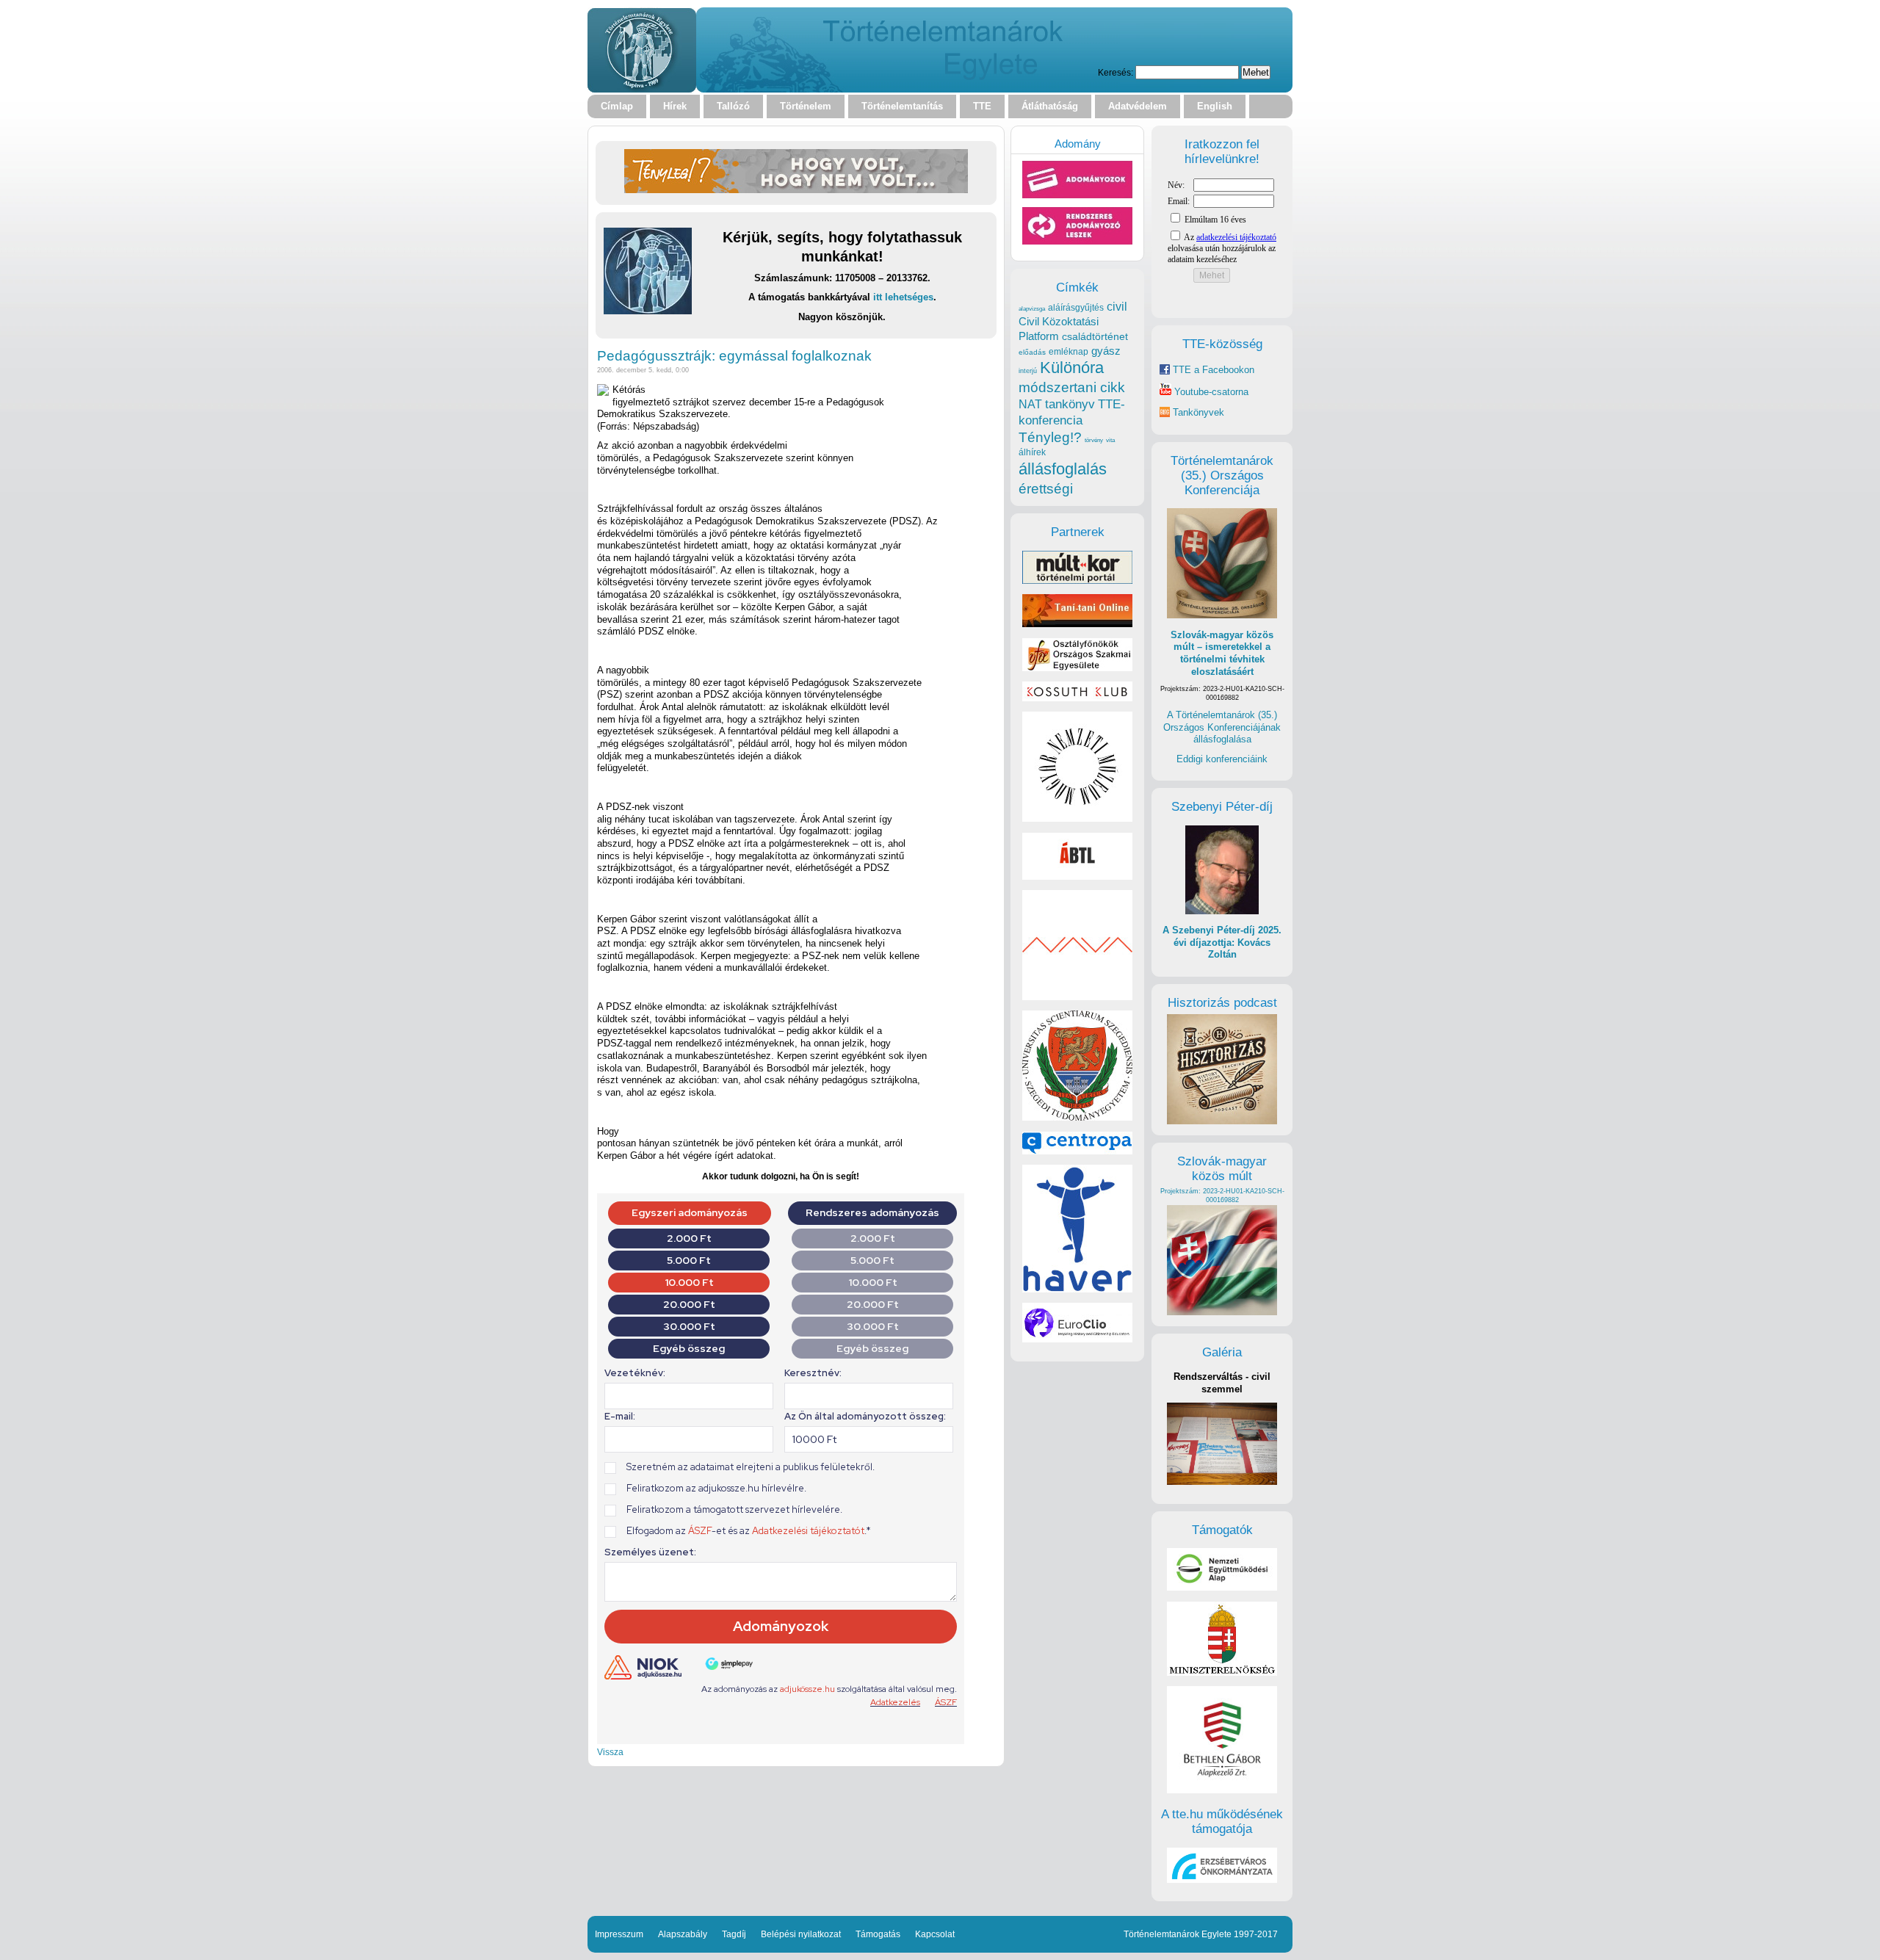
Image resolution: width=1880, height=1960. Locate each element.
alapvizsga (1032, 308)
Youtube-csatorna (1210, 392)
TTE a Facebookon (1212, 370)
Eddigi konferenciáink (1222, 759)
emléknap (1069, 352)
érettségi (1046, 489)
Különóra (1072, 368)
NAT (1030, 404)
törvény (1094, 440)
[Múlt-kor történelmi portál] (1077, 581)
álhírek (1032, 452)
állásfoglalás (1063, 469)
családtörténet (1095, 336)
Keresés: (1116, 72)
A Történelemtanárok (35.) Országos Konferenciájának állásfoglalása (1222, 727)
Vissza (610, 1752)
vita (1110, 440)
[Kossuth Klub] (1077, 698)
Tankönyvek (1198, 412)
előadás (1032, 352)
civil (1117, 306)
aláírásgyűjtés (1076, 308)
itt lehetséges (903, 297)
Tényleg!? (1050, 437)
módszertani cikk (1072, 387)
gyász (1106, 351)
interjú (1028, 371)
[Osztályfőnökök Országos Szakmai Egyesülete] (1077, 668)
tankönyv (1070, 404)
